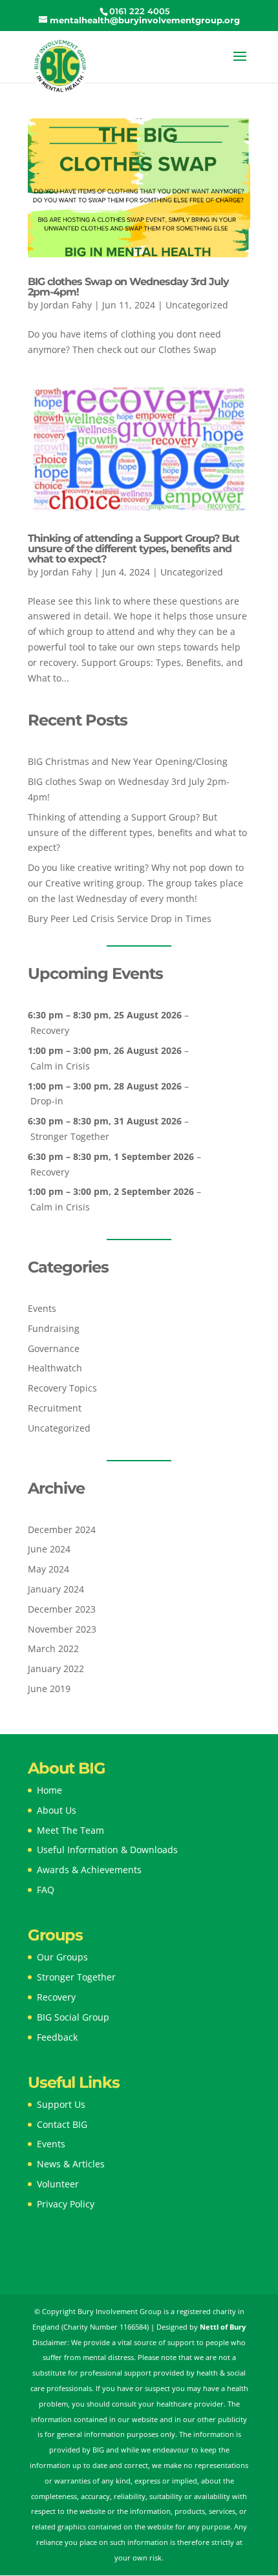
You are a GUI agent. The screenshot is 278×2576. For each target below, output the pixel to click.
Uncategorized (197, 305)
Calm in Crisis (60, 1066)
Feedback (57, 2037)
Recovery (50, 1030)
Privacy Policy (66, 2204)
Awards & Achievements (89, 1870)
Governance (54, 1348)
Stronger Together (70, 1136)
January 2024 (56, 1589)
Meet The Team (70, 1830)
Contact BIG (62, 2124)
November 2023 (62, 1629)
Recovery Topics (62, 1388)
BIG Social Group (73, 2017)
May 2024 (48, 1569)
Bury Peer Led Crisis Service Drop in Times (120, 918)
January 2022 (56, 1669)
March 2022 (53, 1648)
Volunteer (58, 2184)
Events (42, 1308)
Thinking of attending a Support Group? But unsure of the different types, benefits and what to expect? (134, 549)
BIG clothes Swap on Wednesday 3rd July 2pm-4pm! (128, 287)
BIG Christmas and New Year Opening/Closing (128, 761)
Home (49, 1790)
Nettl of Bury (223, 2327)
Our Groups (62, 1957)
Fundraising (54, 1328)
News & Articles (71, 2164)
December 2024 (62, 1529)
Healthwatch (55, 1368)
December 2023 (62, 1609)
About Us (57, 1810)
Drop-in (47, 1101)
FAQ (46, 1890)
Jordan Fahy (66, 305)
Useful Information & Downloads (107, 1850)
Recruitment (55, 1408)
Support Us (61, 2104)
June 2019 (49, 1689)
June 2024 (49, 1549)
